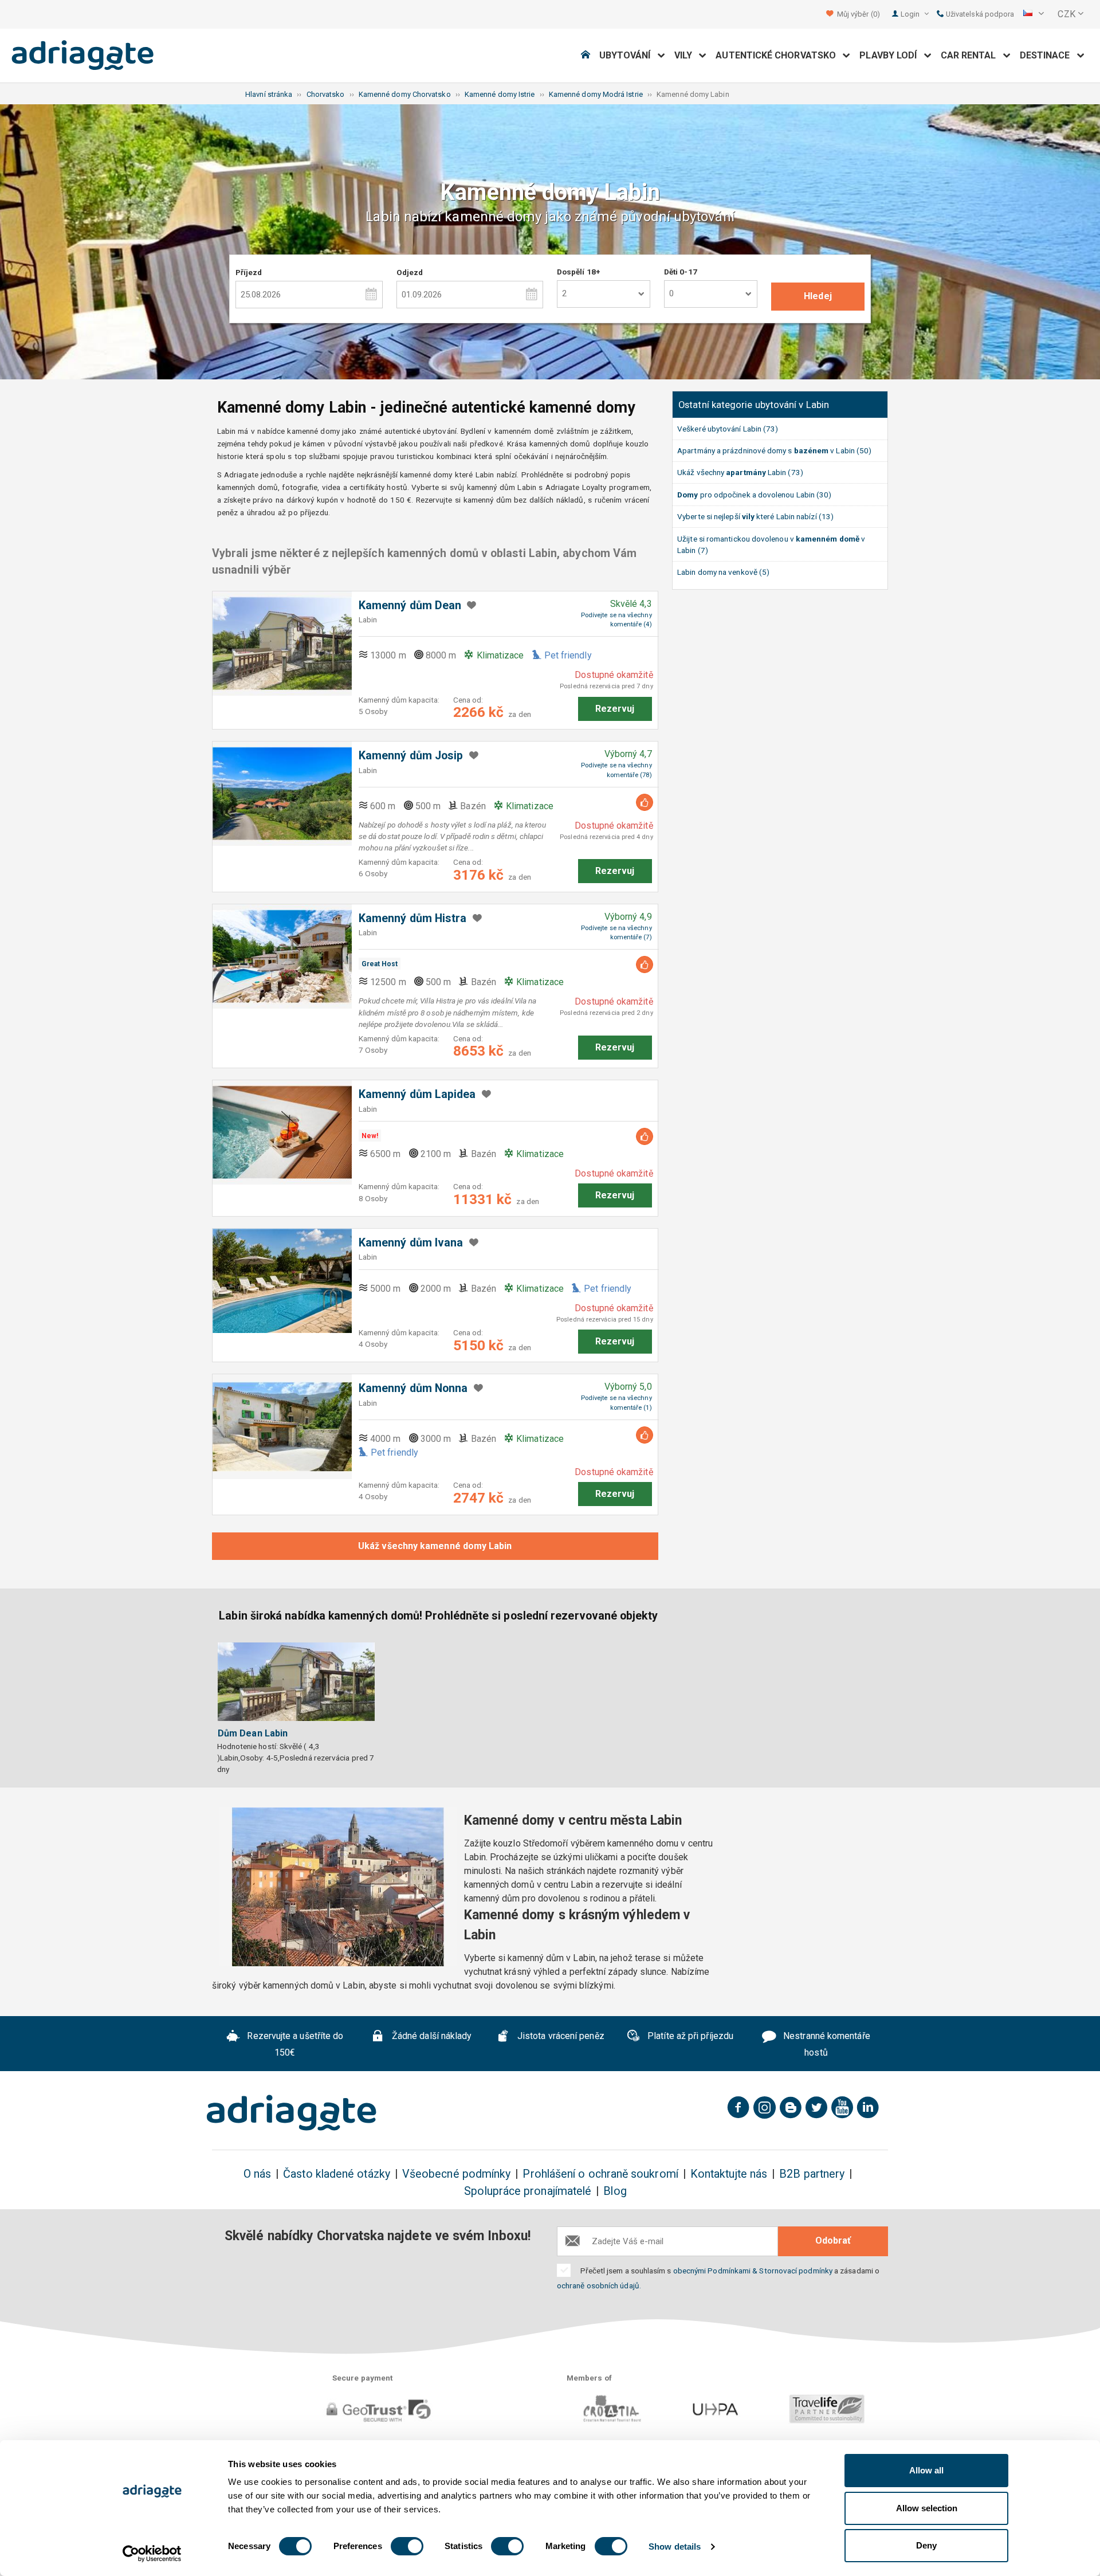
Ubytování (628, 55)
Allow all (926, 2470)
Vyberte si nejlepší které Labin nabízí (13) (755, 516)
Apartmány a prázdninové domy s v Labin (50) (774, 450)
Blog (615, 2191)
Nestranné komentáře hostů (826, 2044)
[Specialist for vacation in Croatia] (292, 2113)
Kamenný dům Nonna (413, 1388)
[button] (1034, 14)
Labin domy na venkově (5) (723, 572)
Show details (675, 2546)
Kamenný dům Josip (411, 756)
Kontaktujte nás (729, 2174)
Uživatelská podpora (979, 14)
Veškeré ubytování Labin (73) (728, 429)
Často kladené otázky (337, 2174)
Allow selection (927, 2508)
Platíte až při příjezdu (689, 2036)
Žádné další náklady (431, 2036)
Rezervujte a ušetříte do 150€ (294, 2044)
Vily (687, 55)
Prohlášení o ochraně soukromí (600, 2174)
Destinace (1048, 55)
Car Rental (972, 55)
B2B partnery (812, 2174)
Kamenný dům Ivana (411, 1243)
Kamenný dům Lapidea (417, 1094)
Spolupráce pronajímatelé (528, 2191)
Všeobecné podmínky (456, 2174)
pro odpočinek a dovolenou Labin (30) (754, 495)
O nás (257, 2174)
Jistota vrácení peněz (560, 2036)
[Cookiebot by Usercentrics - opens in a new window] (152, 2554)
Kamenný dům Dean (410, 605)
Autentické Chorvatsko (779, 55)
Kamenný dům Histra (412, 918)
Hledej (818, 296)
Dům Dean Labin (253, 1733)
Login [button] (911, 14)
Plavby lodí (891, 55)
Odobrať (833, 2240)
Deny (926, 2545)
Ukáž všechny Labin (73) (740, 472)
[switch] (407, 2546)
